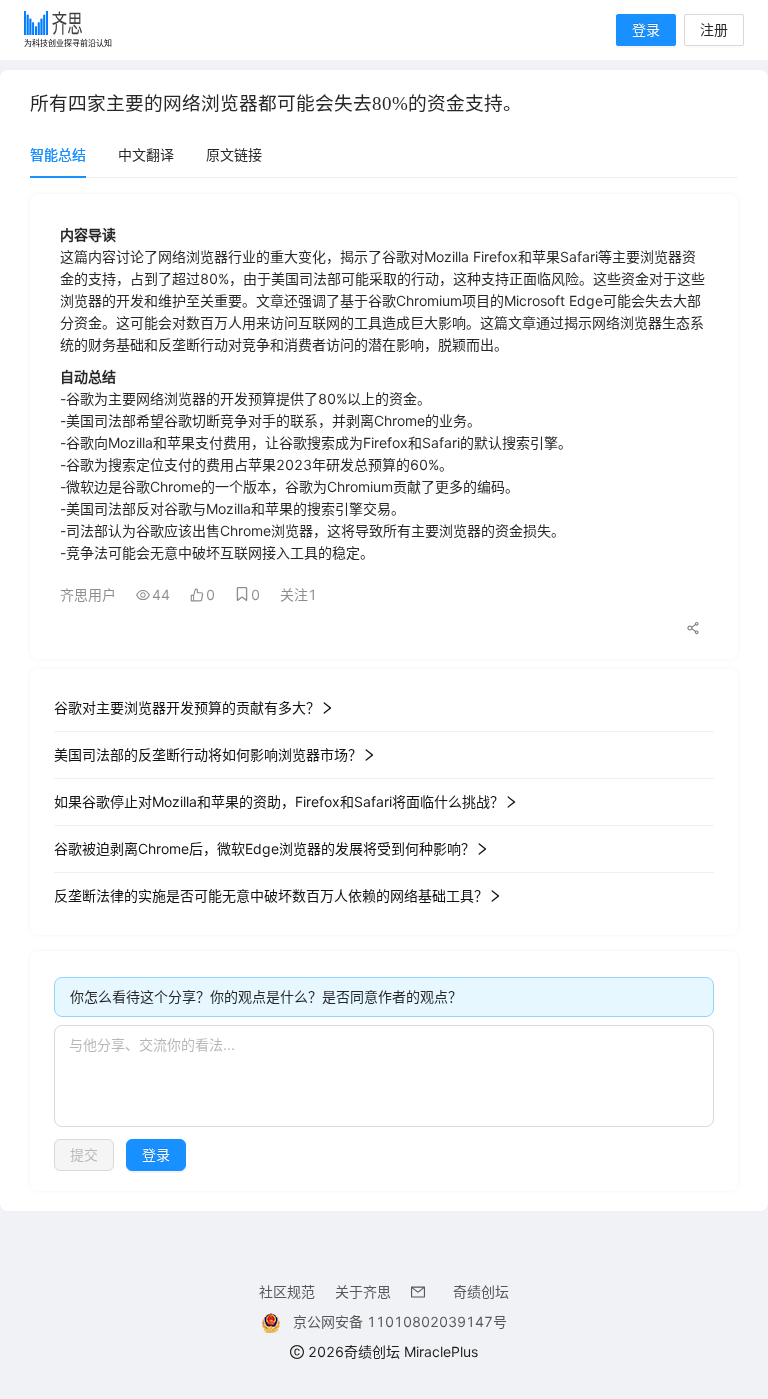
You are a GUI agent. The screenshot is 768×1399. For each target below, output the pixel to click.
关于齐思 (363, 1291)
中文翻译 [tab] (146, 154)
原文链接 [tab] (234, 154)
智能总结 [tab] (58, 154)
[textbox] (384, 1076)
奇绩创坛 (481, 1291)
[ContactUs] (422, 1291)
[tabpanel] (384, 692)
